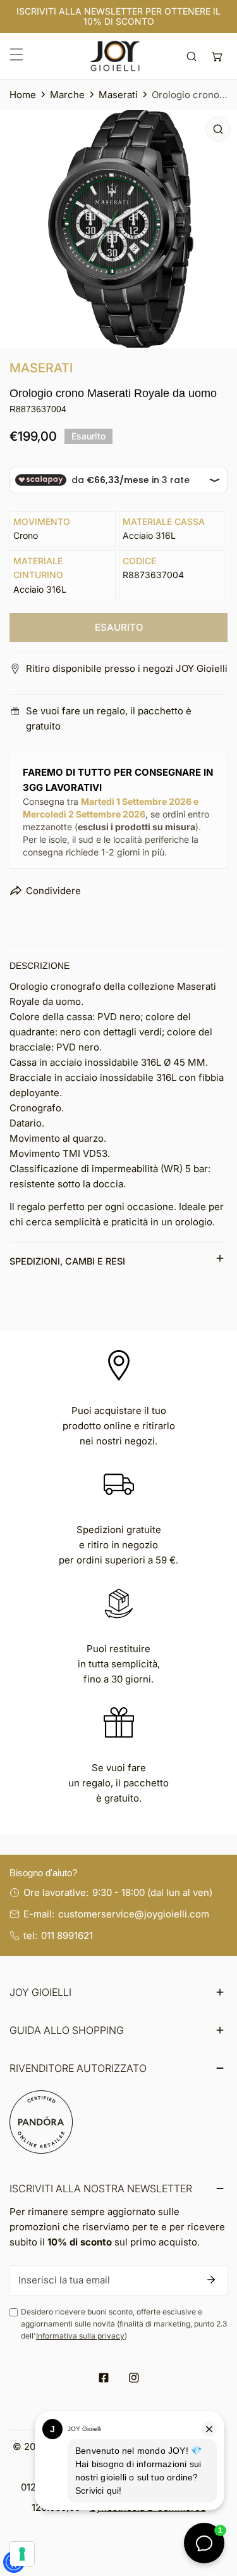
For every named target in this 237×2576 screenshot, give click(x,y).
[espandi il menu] (16, 54)
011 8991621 (67, 1935)
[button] (217, 56)
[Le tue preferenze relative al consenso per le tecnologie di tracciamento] (22, 2554)
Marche (67, 95)
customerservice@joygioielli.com (134, 1914)
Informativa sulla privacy (80, 2336)
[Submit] (211, 2280)
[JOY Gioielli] (115, 56)
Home (23, 95)
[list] (118, 229)
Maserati (118, 95)
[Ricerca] (192, 56)
